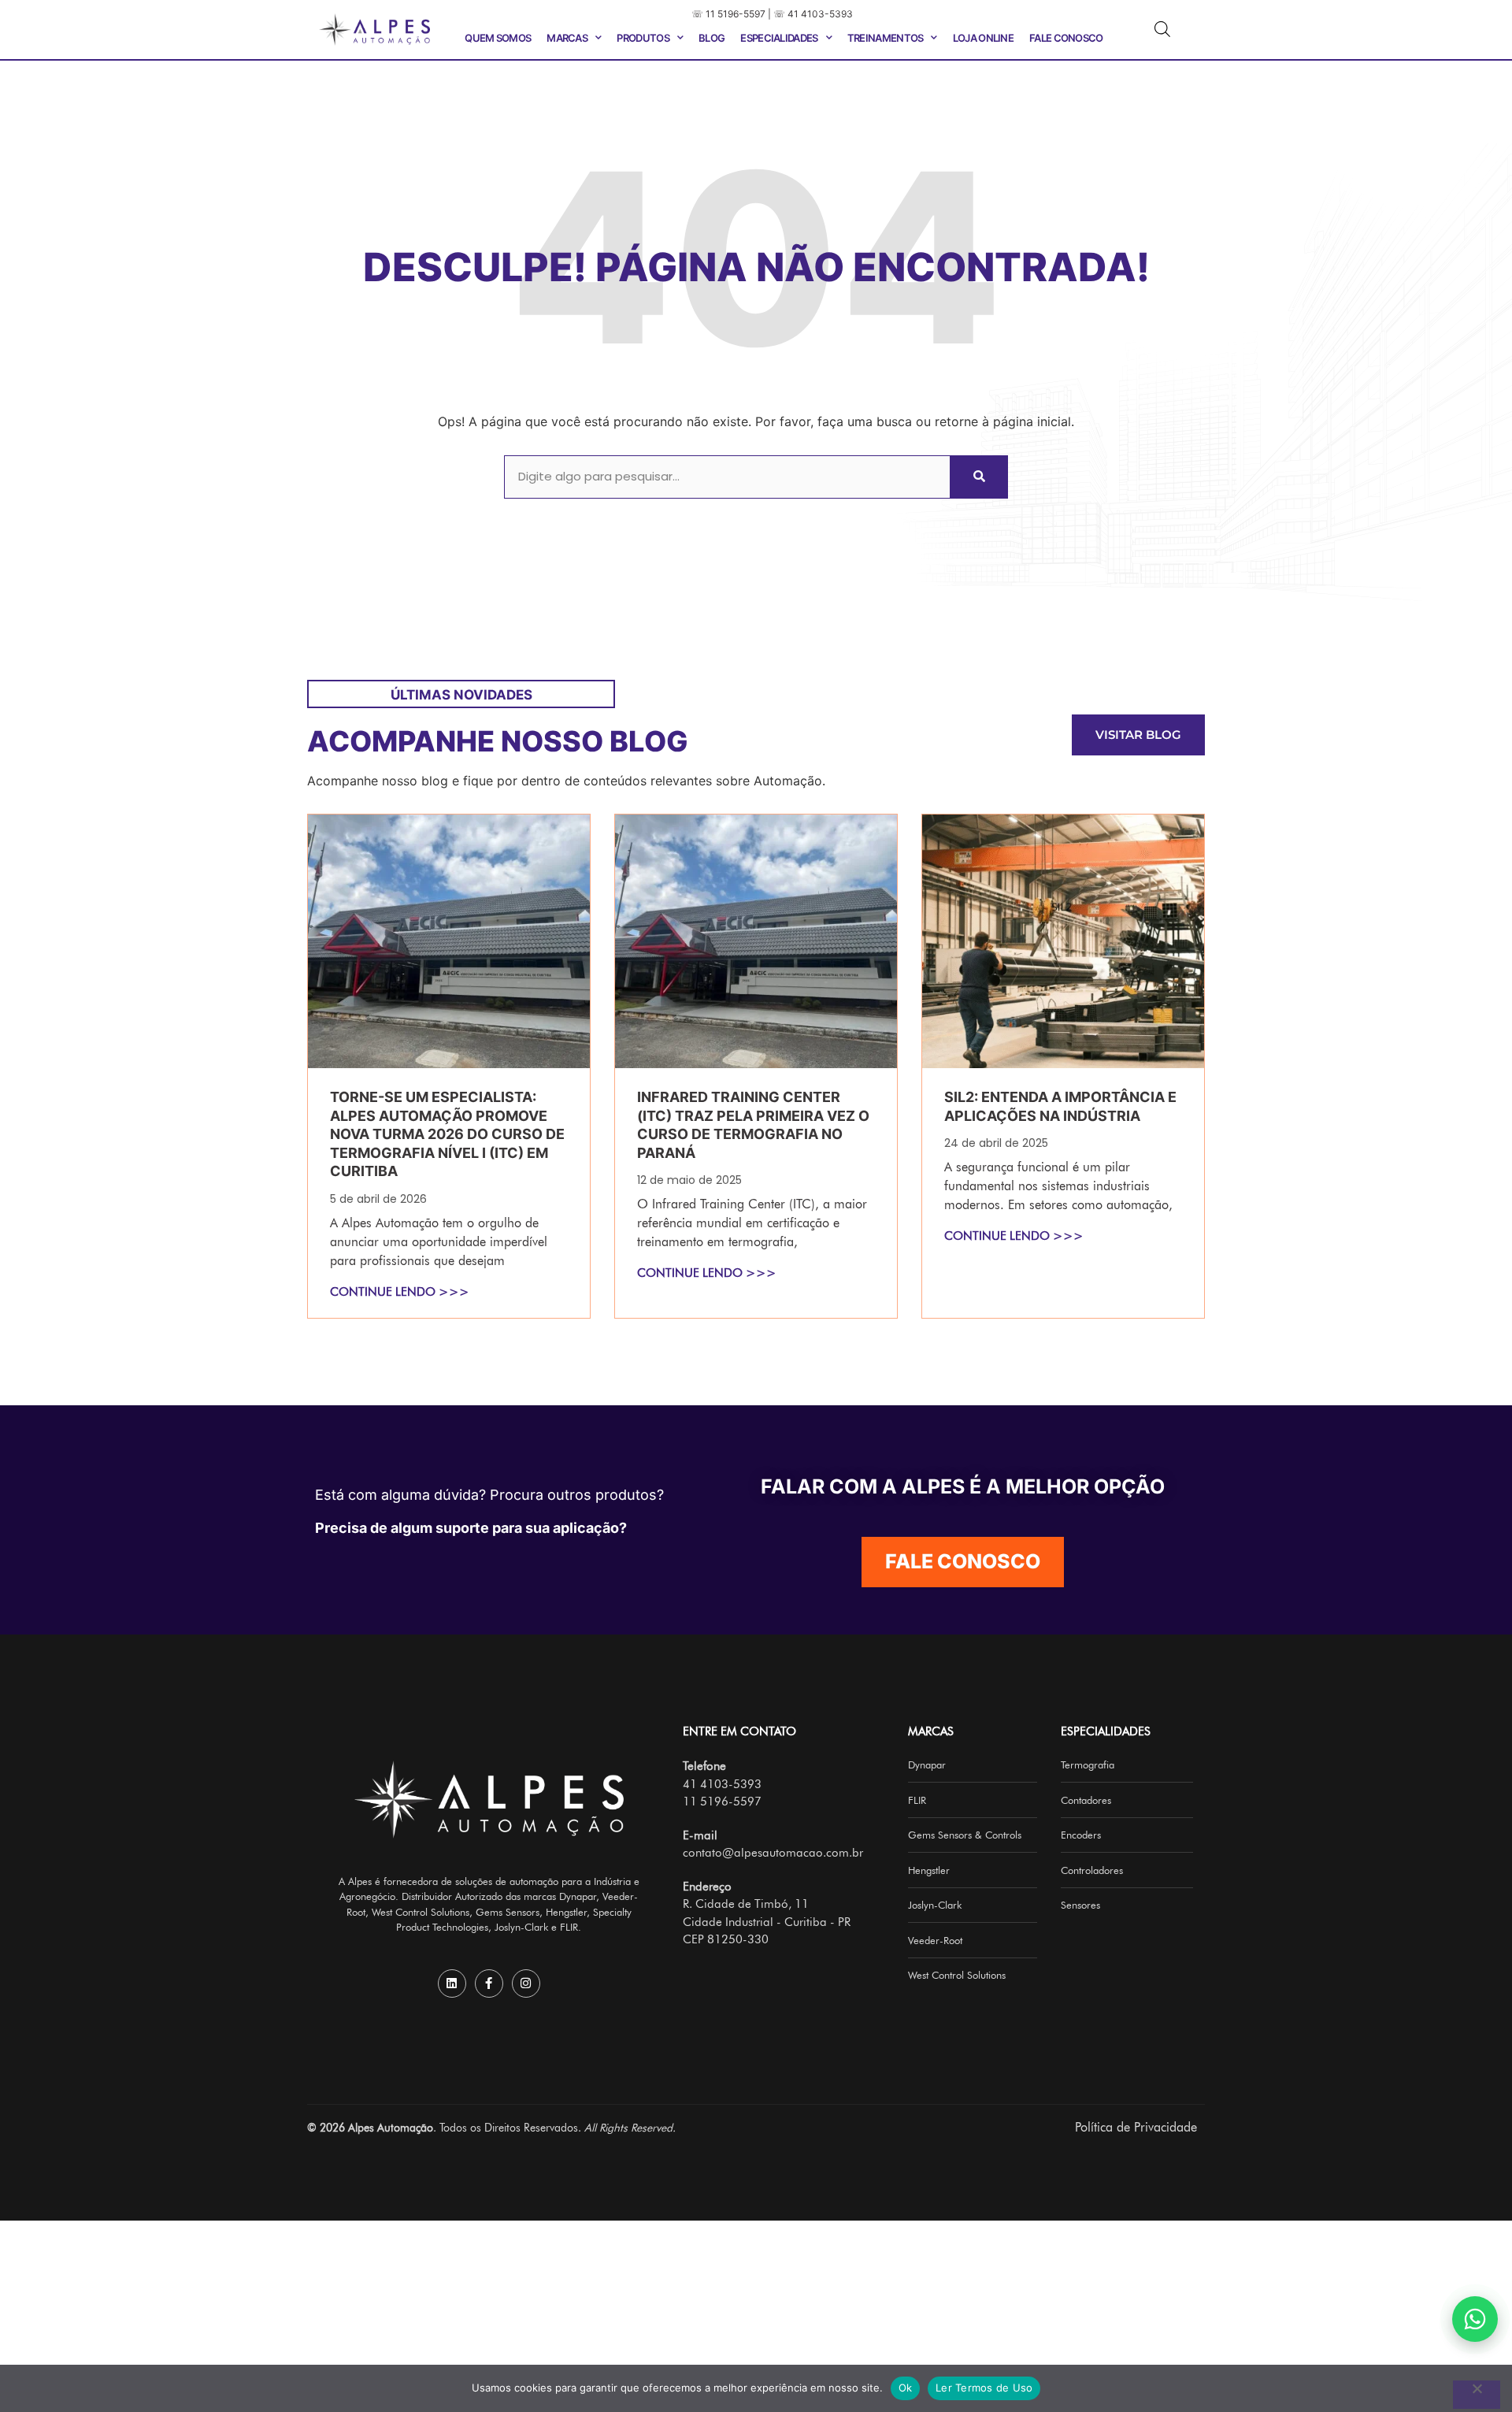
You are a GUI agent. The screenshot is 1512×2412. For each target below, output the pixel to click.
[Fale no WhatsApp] (1475, 2319)
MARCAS (567, 38)
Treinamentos (886, 38)
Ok (906, 2388)
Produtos (643, 38)
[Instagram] (526, 1983)
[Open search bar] (1162, 29)
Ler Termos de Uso (984, 2388)
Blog (712, 38)
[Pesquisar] (978, 477)
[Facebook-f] (489, 1983)
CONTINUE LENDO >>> (400, 1292)
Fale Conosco (1066, 38)
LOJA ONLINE (983, 38)
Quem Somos (498, 38)
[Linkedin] (452, 1983)
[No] (1477, 2395)
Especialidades (779, 38)
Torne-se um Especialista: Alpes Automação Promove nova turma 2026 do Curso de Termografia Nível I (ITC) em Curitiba (447, 1134)
